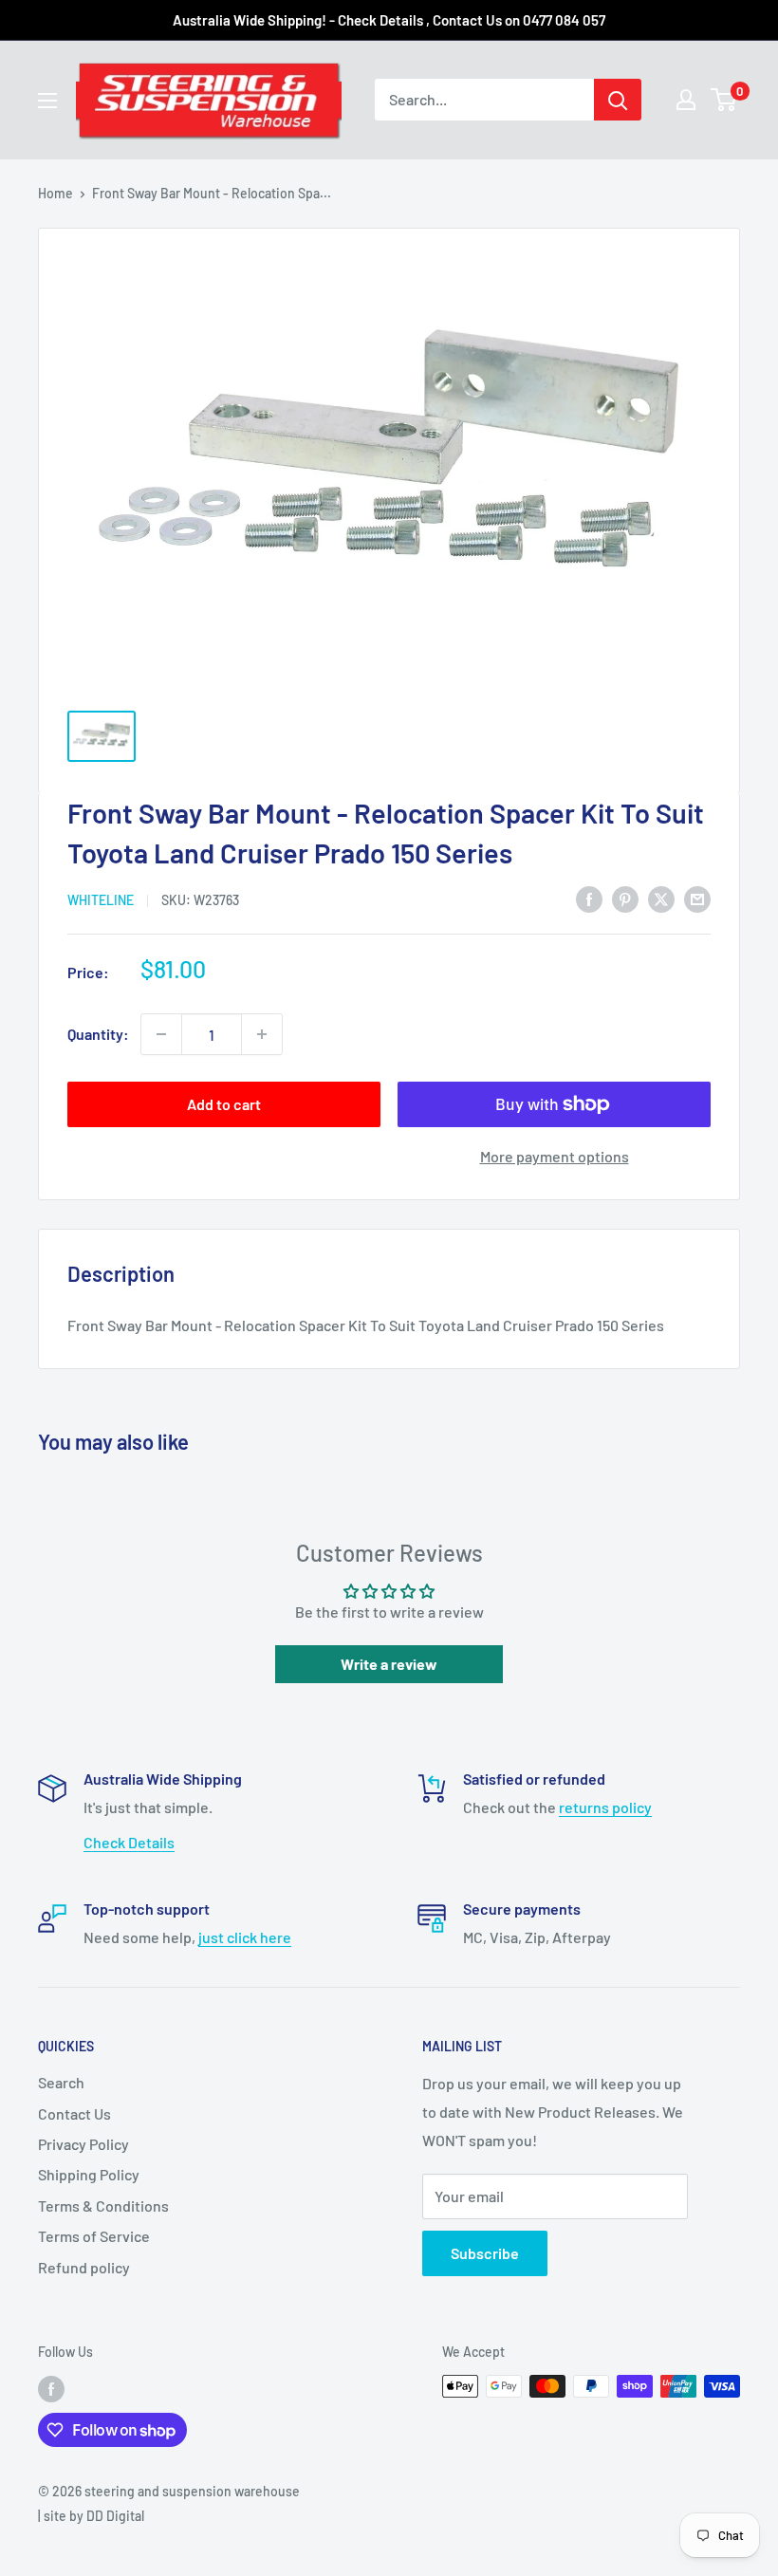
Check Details (129, 1842)
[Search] (618, 100)
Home (56, 193)
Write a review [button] (389, 1664)
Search (61, 2082)
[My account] (686, 100)
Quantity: (98, 1034)
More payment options (555, 1156)
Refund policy (84, 2267)
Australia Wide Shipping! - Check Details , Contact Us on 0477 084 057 (389, 20)
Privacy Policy (83, 2144)
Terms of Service (94, 2236)
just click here (245, 1937)
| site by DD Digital (91, 2516)
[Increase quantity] (262, 1034)
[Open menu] (47, 101)
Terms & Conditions (103, 2205)
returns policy (605, 1807)
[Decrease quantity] (161, 1034)
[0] (724, 100)
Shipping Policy (89, 2174)
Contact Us (74, 2113)
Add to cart (224, 1104)
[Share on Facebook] (589, 898)
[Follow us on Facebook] (51, 2388)
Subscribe (485, 2253)
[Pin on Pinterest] (625, 898)
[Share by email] (697, 898)
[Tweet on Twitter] (661, 898)
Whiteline (101, 900)
